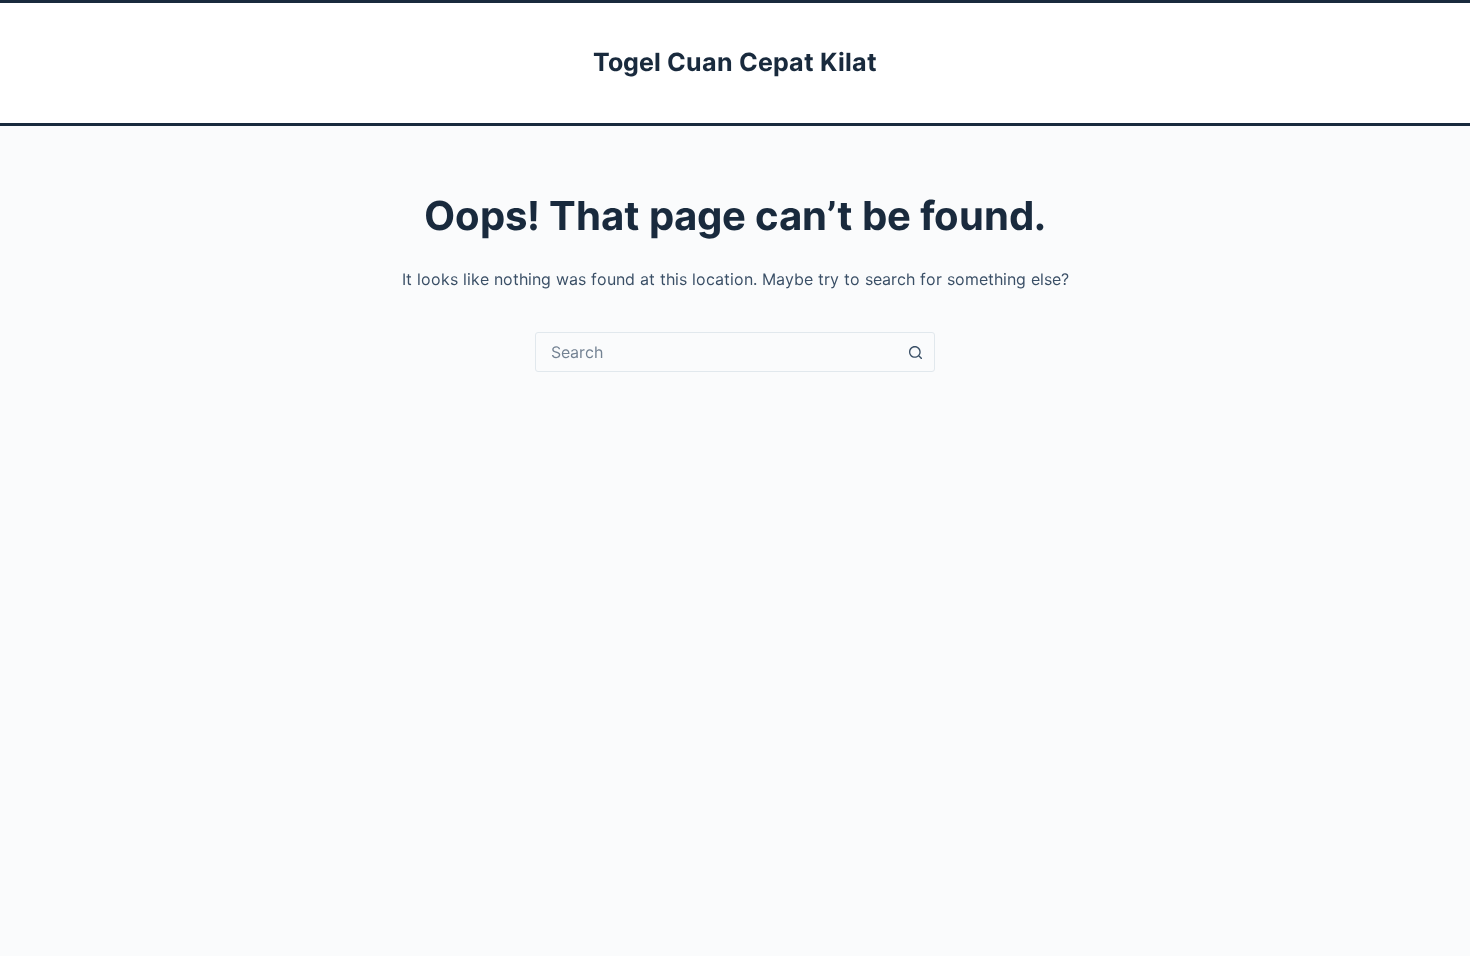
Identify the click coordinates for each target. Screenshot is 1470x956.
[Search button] (915, 352)
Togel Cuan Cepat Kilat (735, 62)
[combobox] (716, 352)
